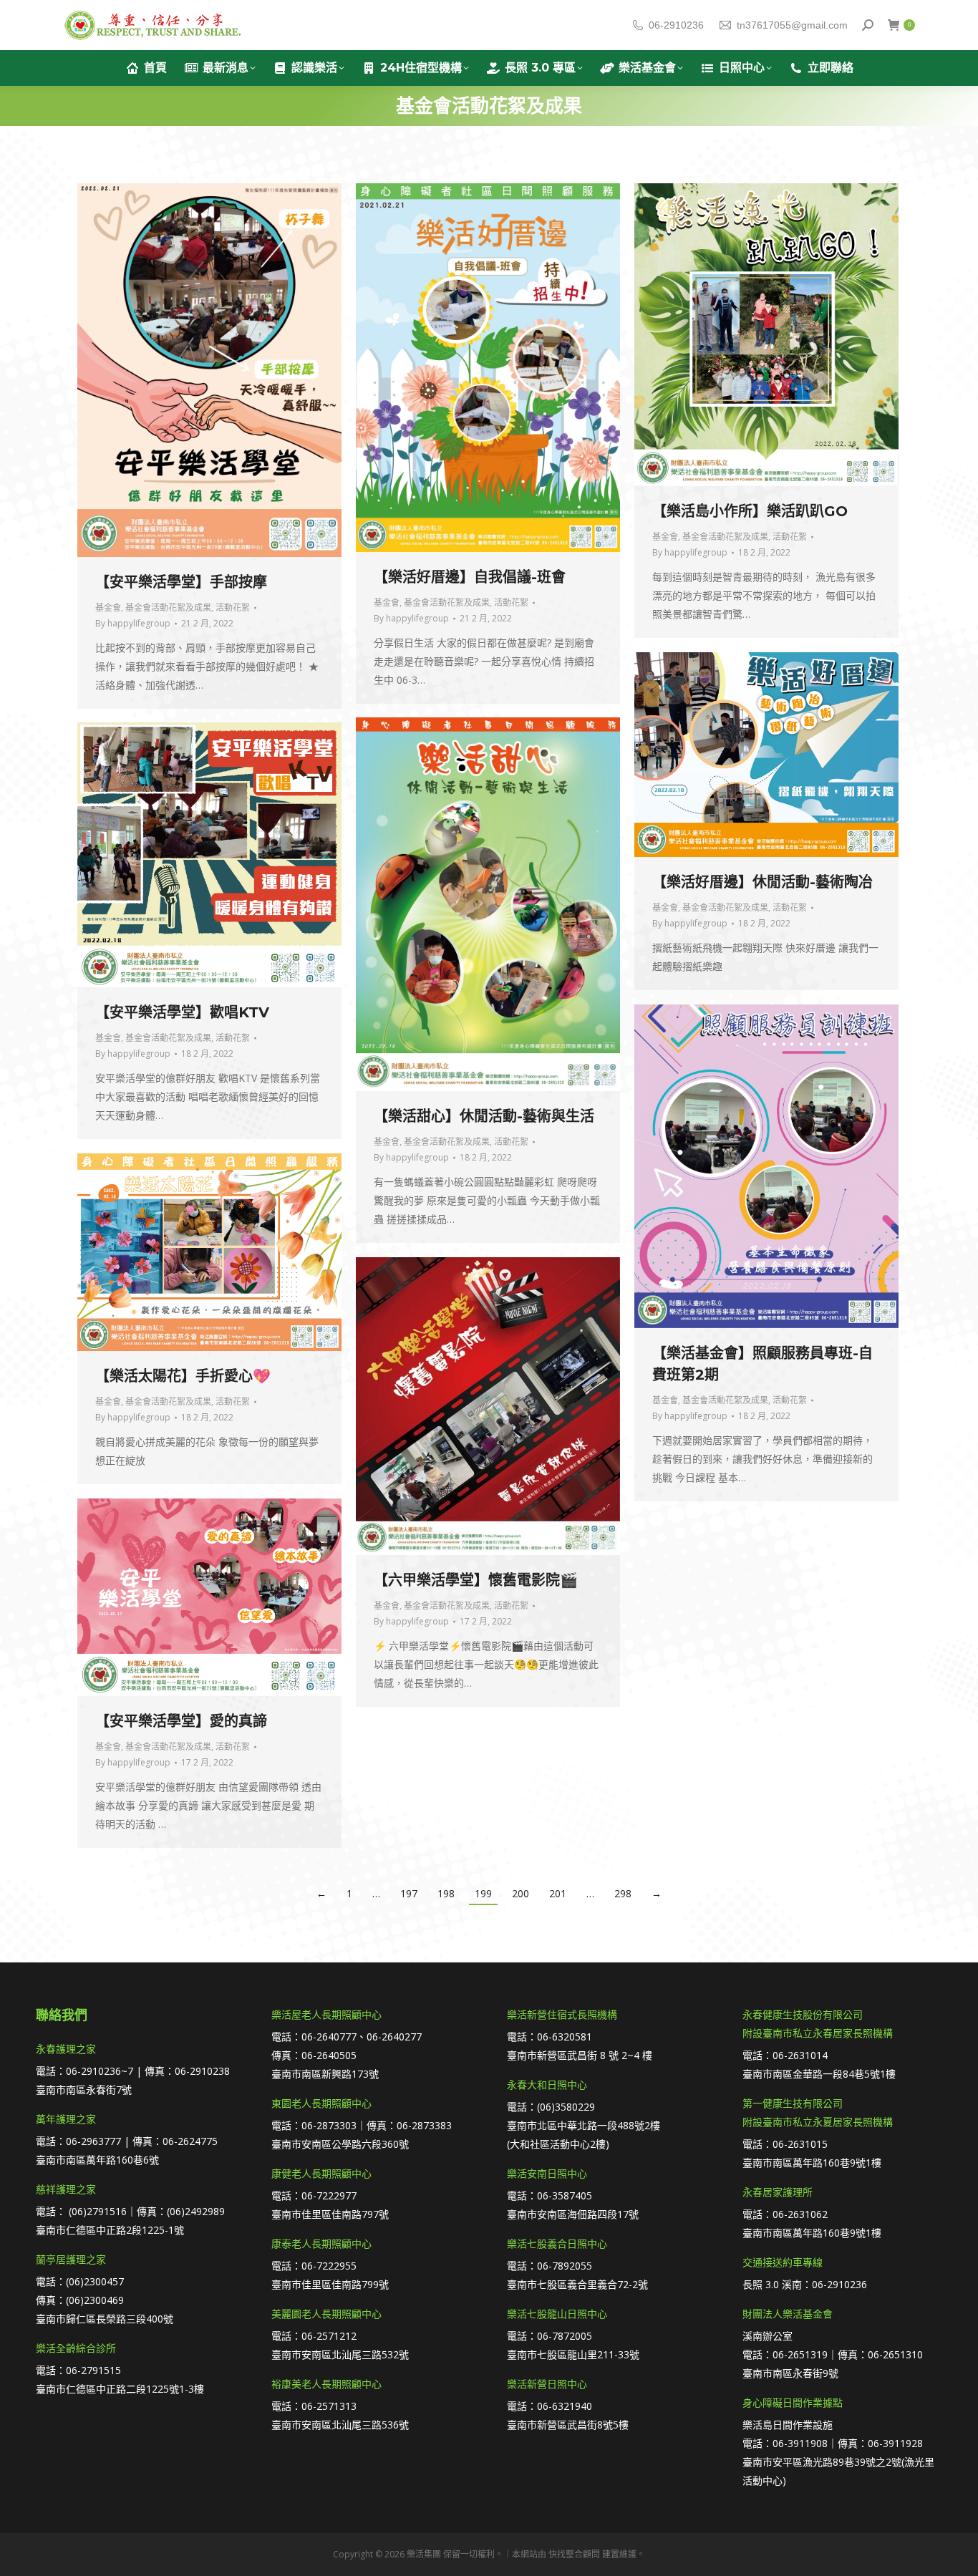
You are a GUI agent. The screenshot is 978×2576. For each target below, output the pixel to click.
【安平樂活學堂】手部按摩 (181, 582)
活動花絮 (233, 607)
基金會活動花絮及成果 (168, 607)
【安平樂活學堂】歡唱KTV (182, 1012)
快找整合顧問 (574, 2554)
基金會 (108, 607)
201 (558, 1893)
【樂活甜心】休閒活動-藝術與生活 (484, 1116)
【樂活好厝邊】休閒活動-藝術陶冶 (762, 882)
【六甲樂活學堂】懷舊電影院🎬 (476, 1580)
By (133, 623)
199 (483, 1893)
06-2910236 (676, 25)
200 (521, 1893)
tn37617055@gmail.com (792, 25)
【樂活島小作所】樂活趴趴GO (750, 511)
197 (409, 1893)
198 (446, 1893)
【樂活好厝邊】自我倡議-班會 (470, 577)
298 (623, 1893)
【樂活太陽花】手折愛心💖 (183, 1376)
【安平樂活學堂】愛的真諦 (181, 1721)
